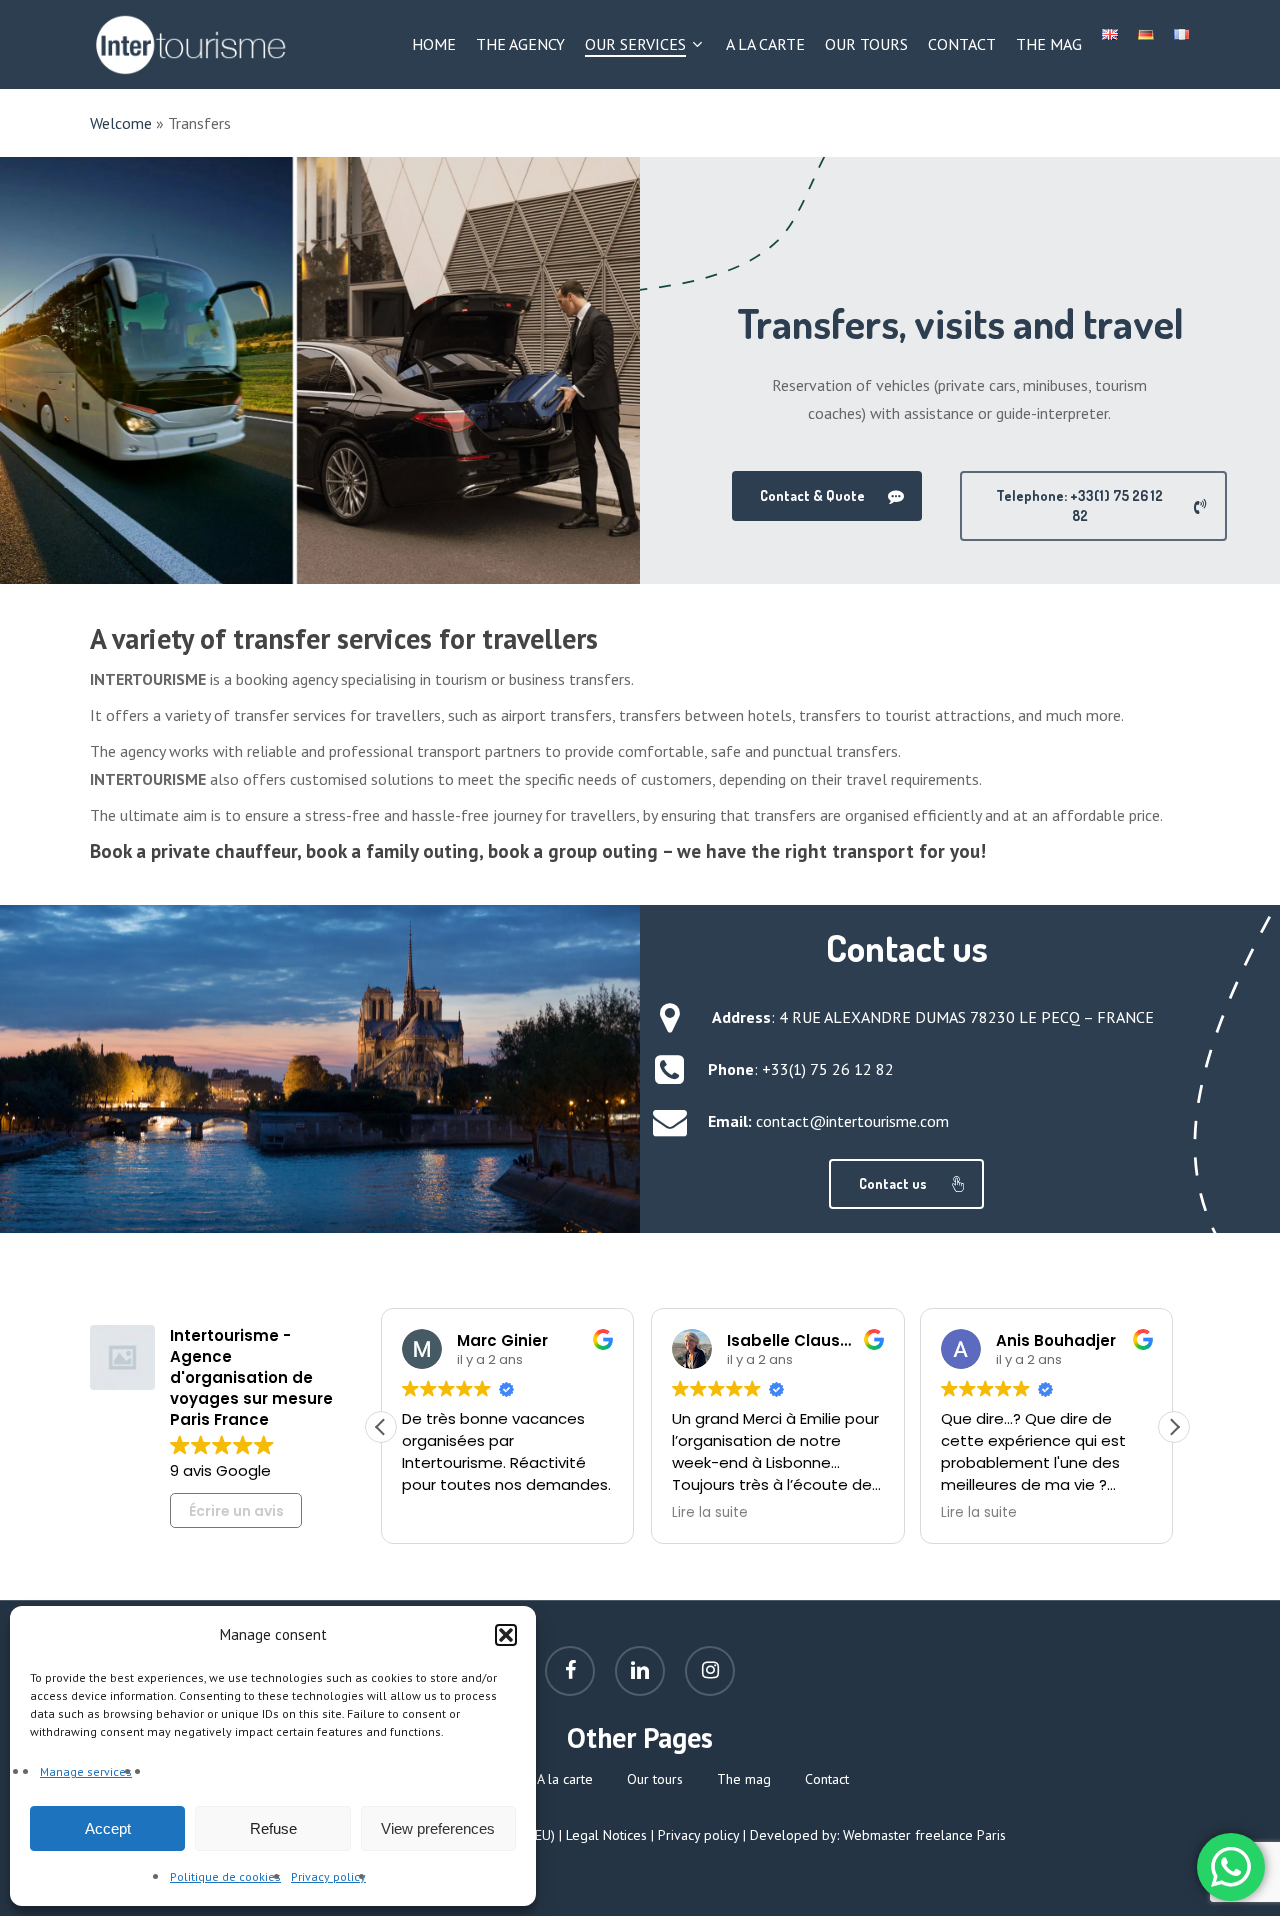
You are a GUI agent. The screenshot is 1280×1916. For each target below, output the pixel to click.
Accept (108, 1828)
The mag (744, 1779)
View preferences (438, 1828)
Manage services (86, 1771)
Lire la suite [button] (710, 1513)
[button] (506, 1635)
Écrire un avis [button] (236, 1511)
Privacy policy (328, 1876)
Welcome (121, 123)
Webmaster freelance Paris (924, 1835)
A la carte (565, 1779)
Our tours (655, 1779)
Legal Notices (606, 1835)
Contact (827, 1779)
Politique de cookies (225, 1876)
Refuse (273, 1828)
